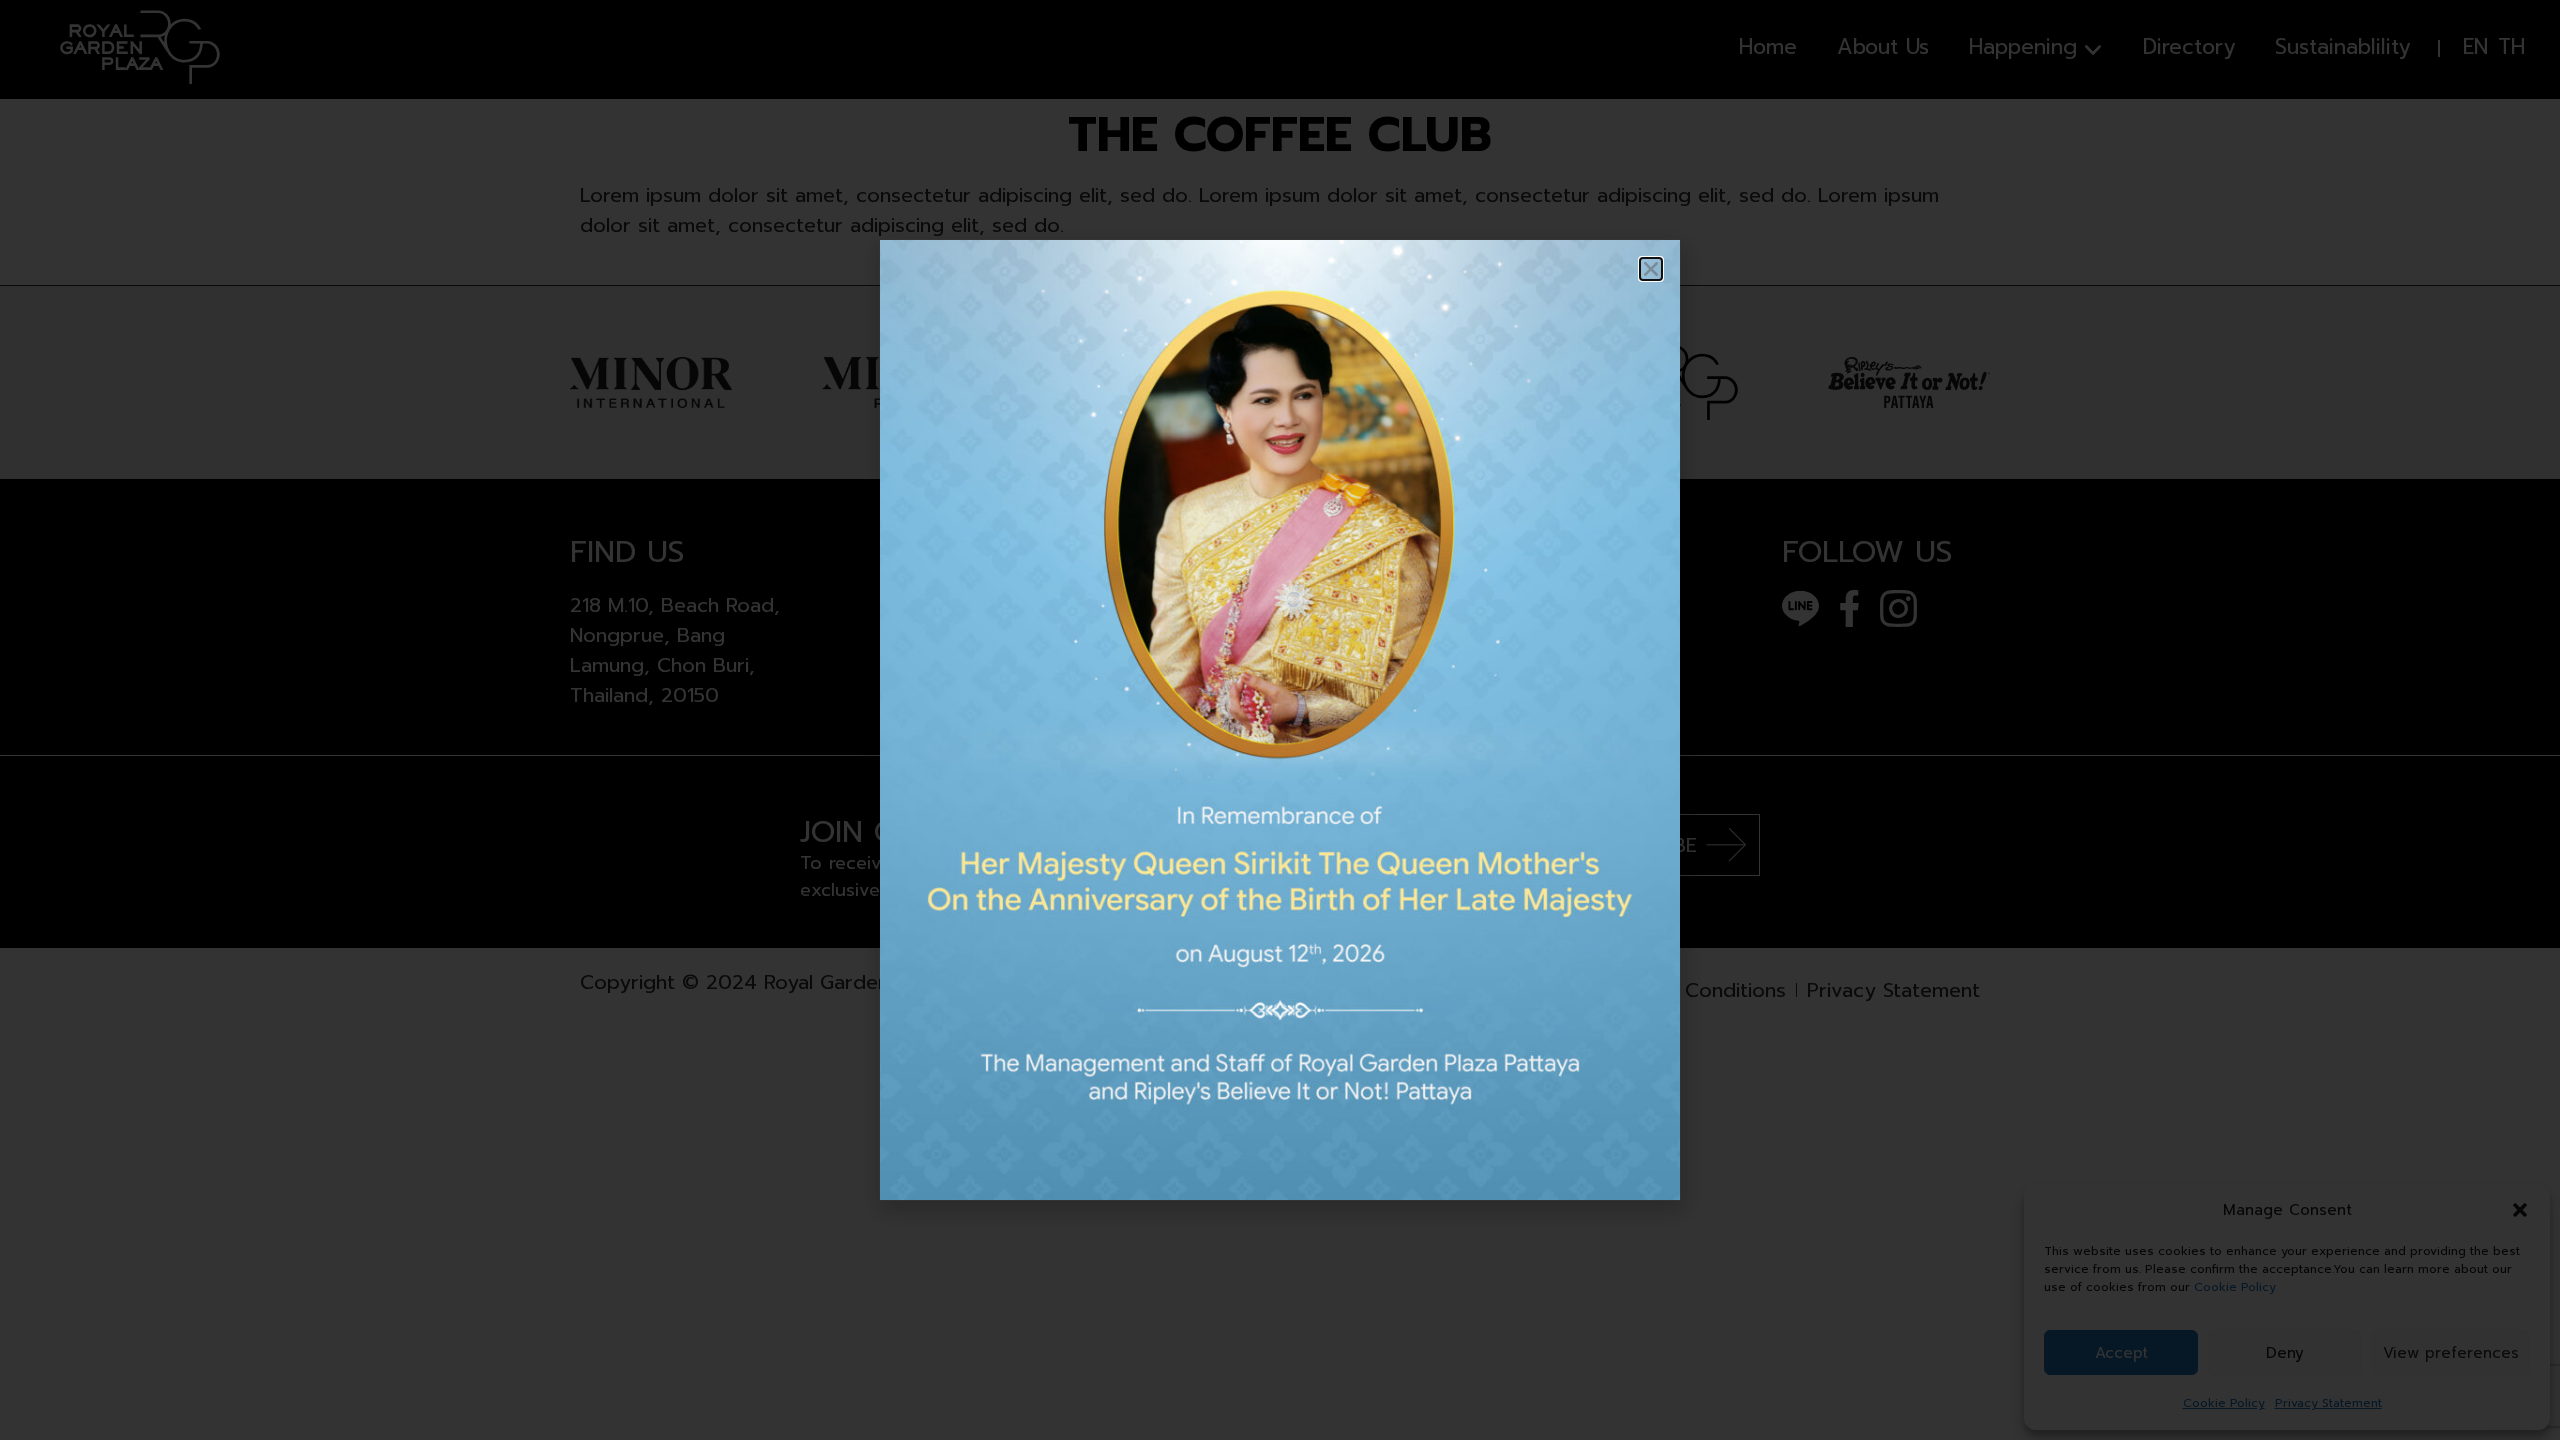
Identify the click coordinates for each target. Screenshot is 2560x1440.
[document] (1280, 720)
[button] (1651, 269)
